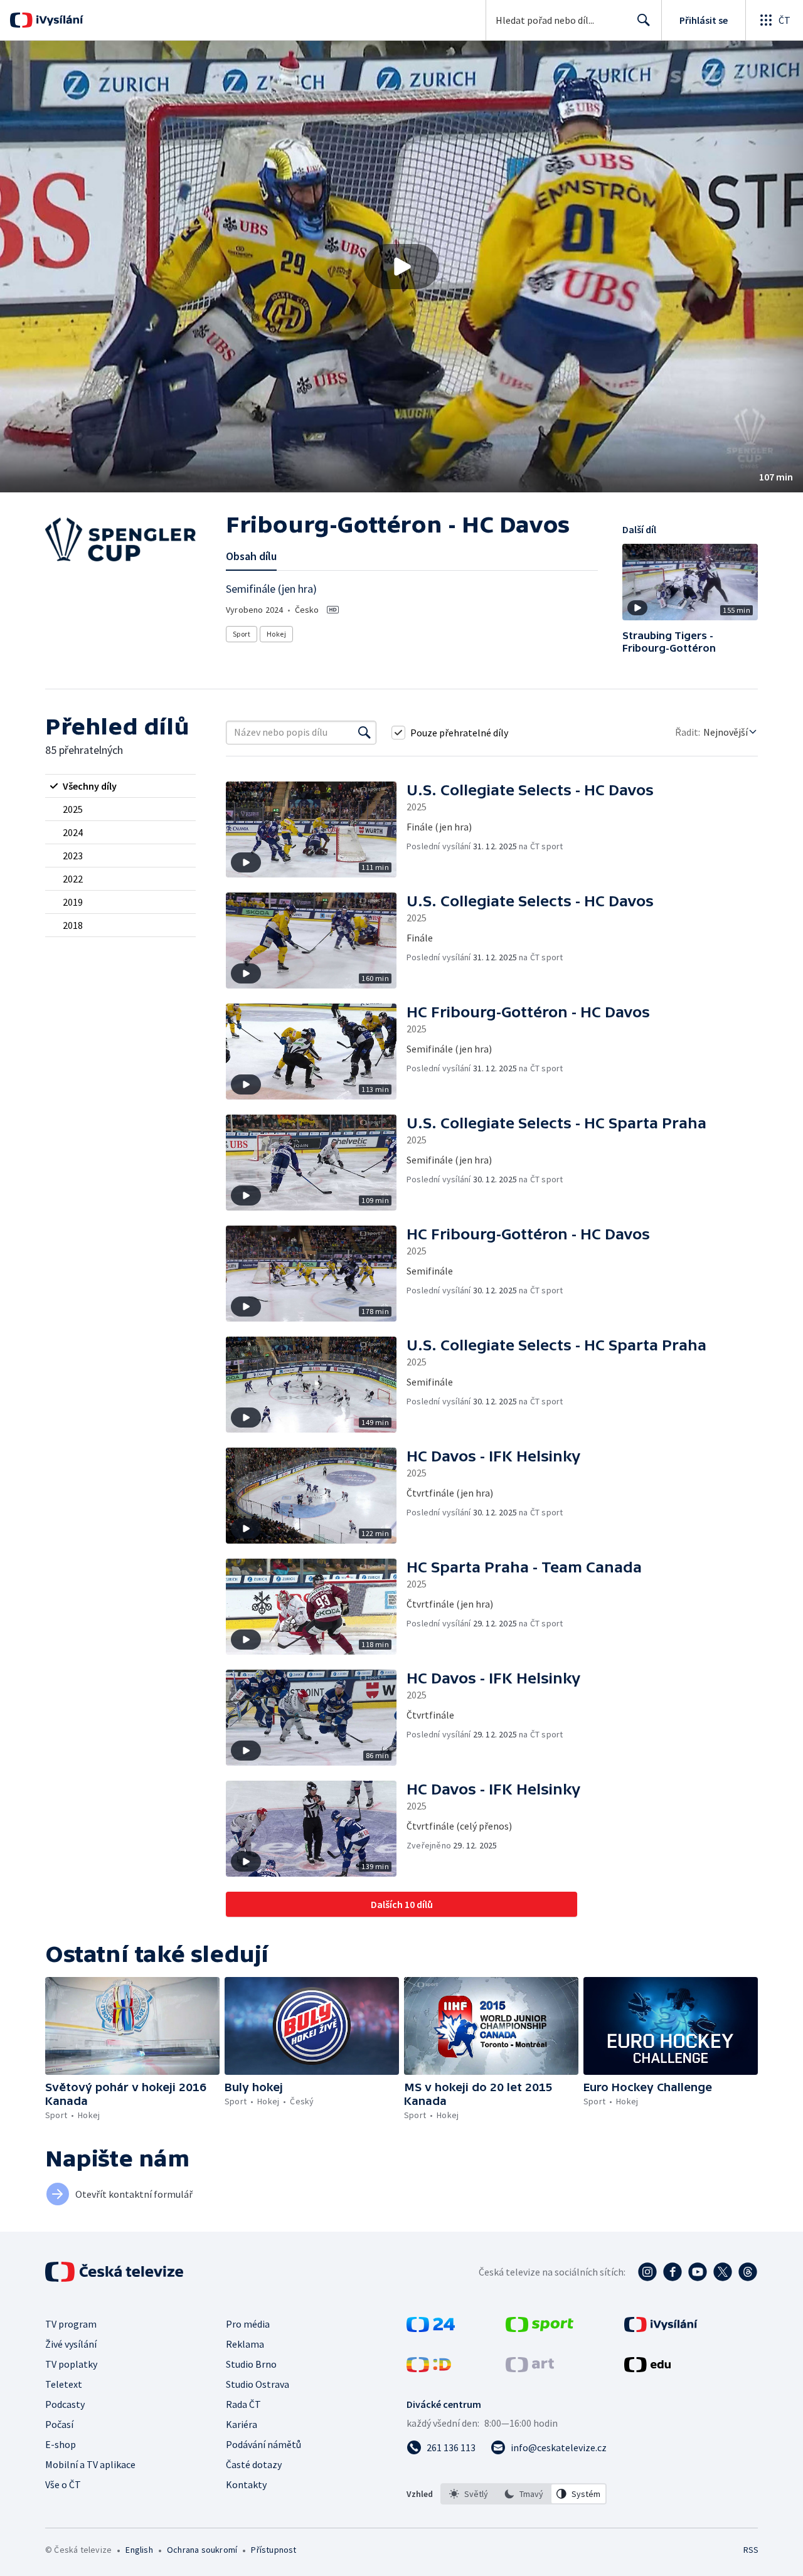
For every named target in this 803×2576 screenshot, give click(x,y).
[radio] (120, 786)
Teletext (64, 2384)
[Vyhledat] (364, 733)
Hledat (644, 20)
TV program (71, 2324)
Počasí (59, 2424)
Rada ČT (243, 2404)
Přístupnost (274, 2550)
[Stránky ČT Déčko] (429, 2368)
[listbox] (524, 2494)
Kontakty (246, 2484)
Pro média (248, 2324)
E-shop (61, 2444)
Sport (242, 634)
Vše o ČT (63, 2484)
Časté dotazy (254, 2464)
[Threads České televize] (748, 2272)
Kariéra (242, 2424)
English (139, 2550)
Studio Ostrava (258, 2384)
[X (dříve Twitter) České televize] (723, 2272)
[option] (469, 2494)
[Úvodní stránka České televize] (115, 2272)
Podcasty (65, 2404)
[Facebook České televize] (673, 2272)
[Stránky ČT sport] (540, 2328)
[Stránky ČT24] (431, 2328)
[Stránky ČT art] (530, 2368)
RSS (751, 2550)
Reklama (245, 2344)
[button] (401, 267)
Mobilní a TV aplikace (90, 2464)
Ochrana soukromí (202, 2550)
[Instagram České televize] (647, 2272)
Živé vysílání (71, 2344)
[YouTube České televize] (698, 2272)
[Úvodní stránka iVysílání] (58, 20)
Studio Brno (251, 2364)
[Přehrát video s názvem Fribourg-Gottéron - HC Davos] (401, 267)
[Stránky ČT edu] (647, 2368)
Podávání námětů (263, 2444)
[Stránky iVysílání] (661, 2328)
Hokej (276, 634)
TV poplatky (71, 2364)
